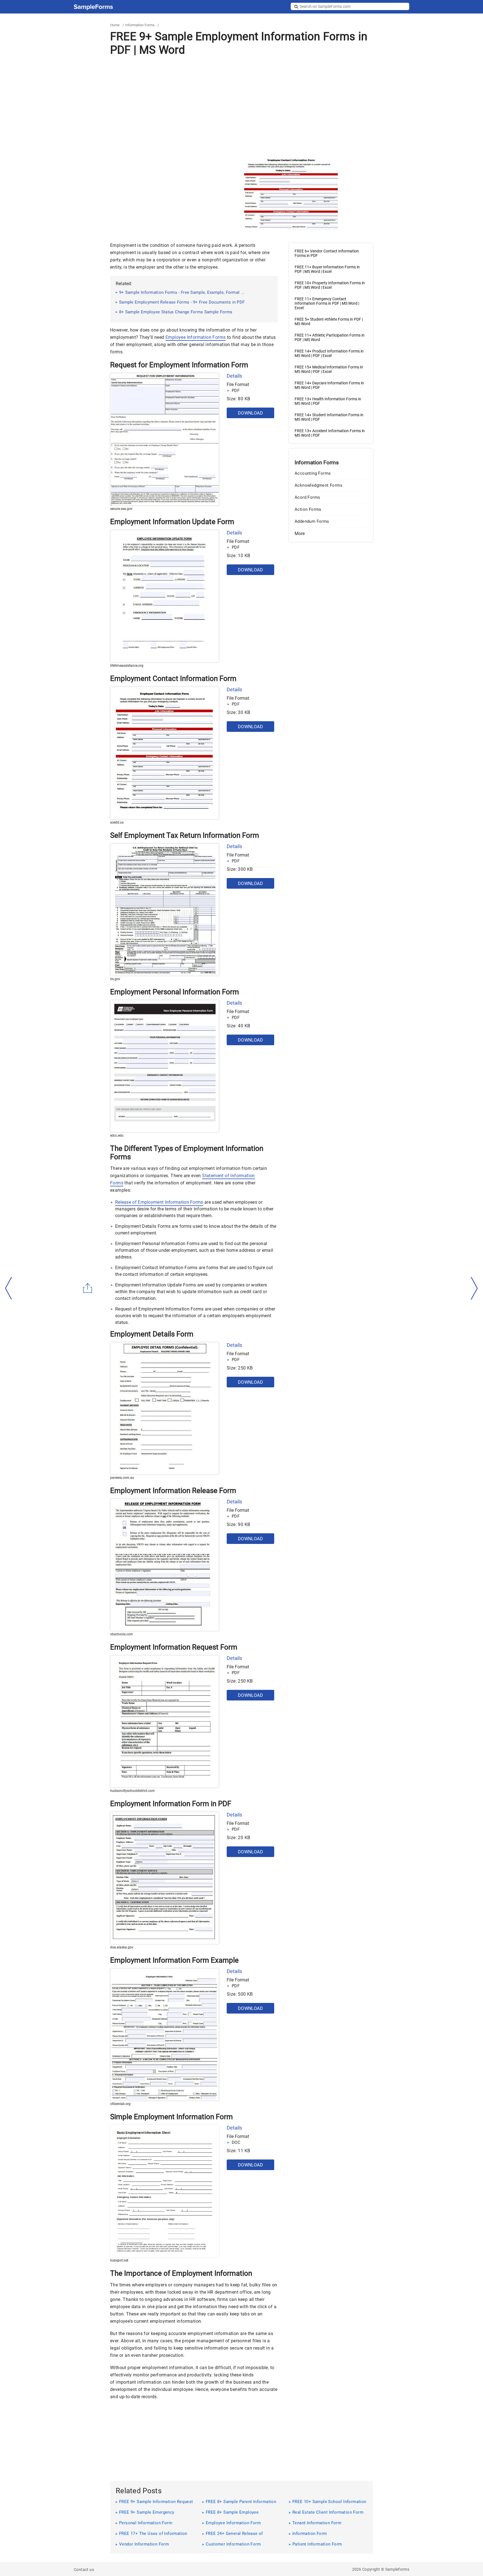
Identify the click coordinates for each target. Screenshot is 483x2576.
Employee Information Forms (196, 337)
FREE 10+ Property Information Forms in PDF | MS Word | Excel (330, 285)
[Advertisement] (241, 105)
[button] (331, 534)
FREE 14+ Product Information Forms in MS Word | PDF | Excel (329, 353)
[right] (474, 1288)
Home (115, 25)
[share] (88, 1288)
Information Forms (140, 25)
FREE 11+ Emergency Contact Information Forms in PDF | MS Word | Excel (327, 303)
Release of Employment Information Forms (159, 1202)
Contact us (84, 2570)
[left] (9, 1288)
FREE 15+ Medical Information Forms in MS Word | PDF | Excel (329, 369)
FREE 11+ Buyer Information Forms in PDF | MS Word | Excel (327, 269)
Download (250, 413)
